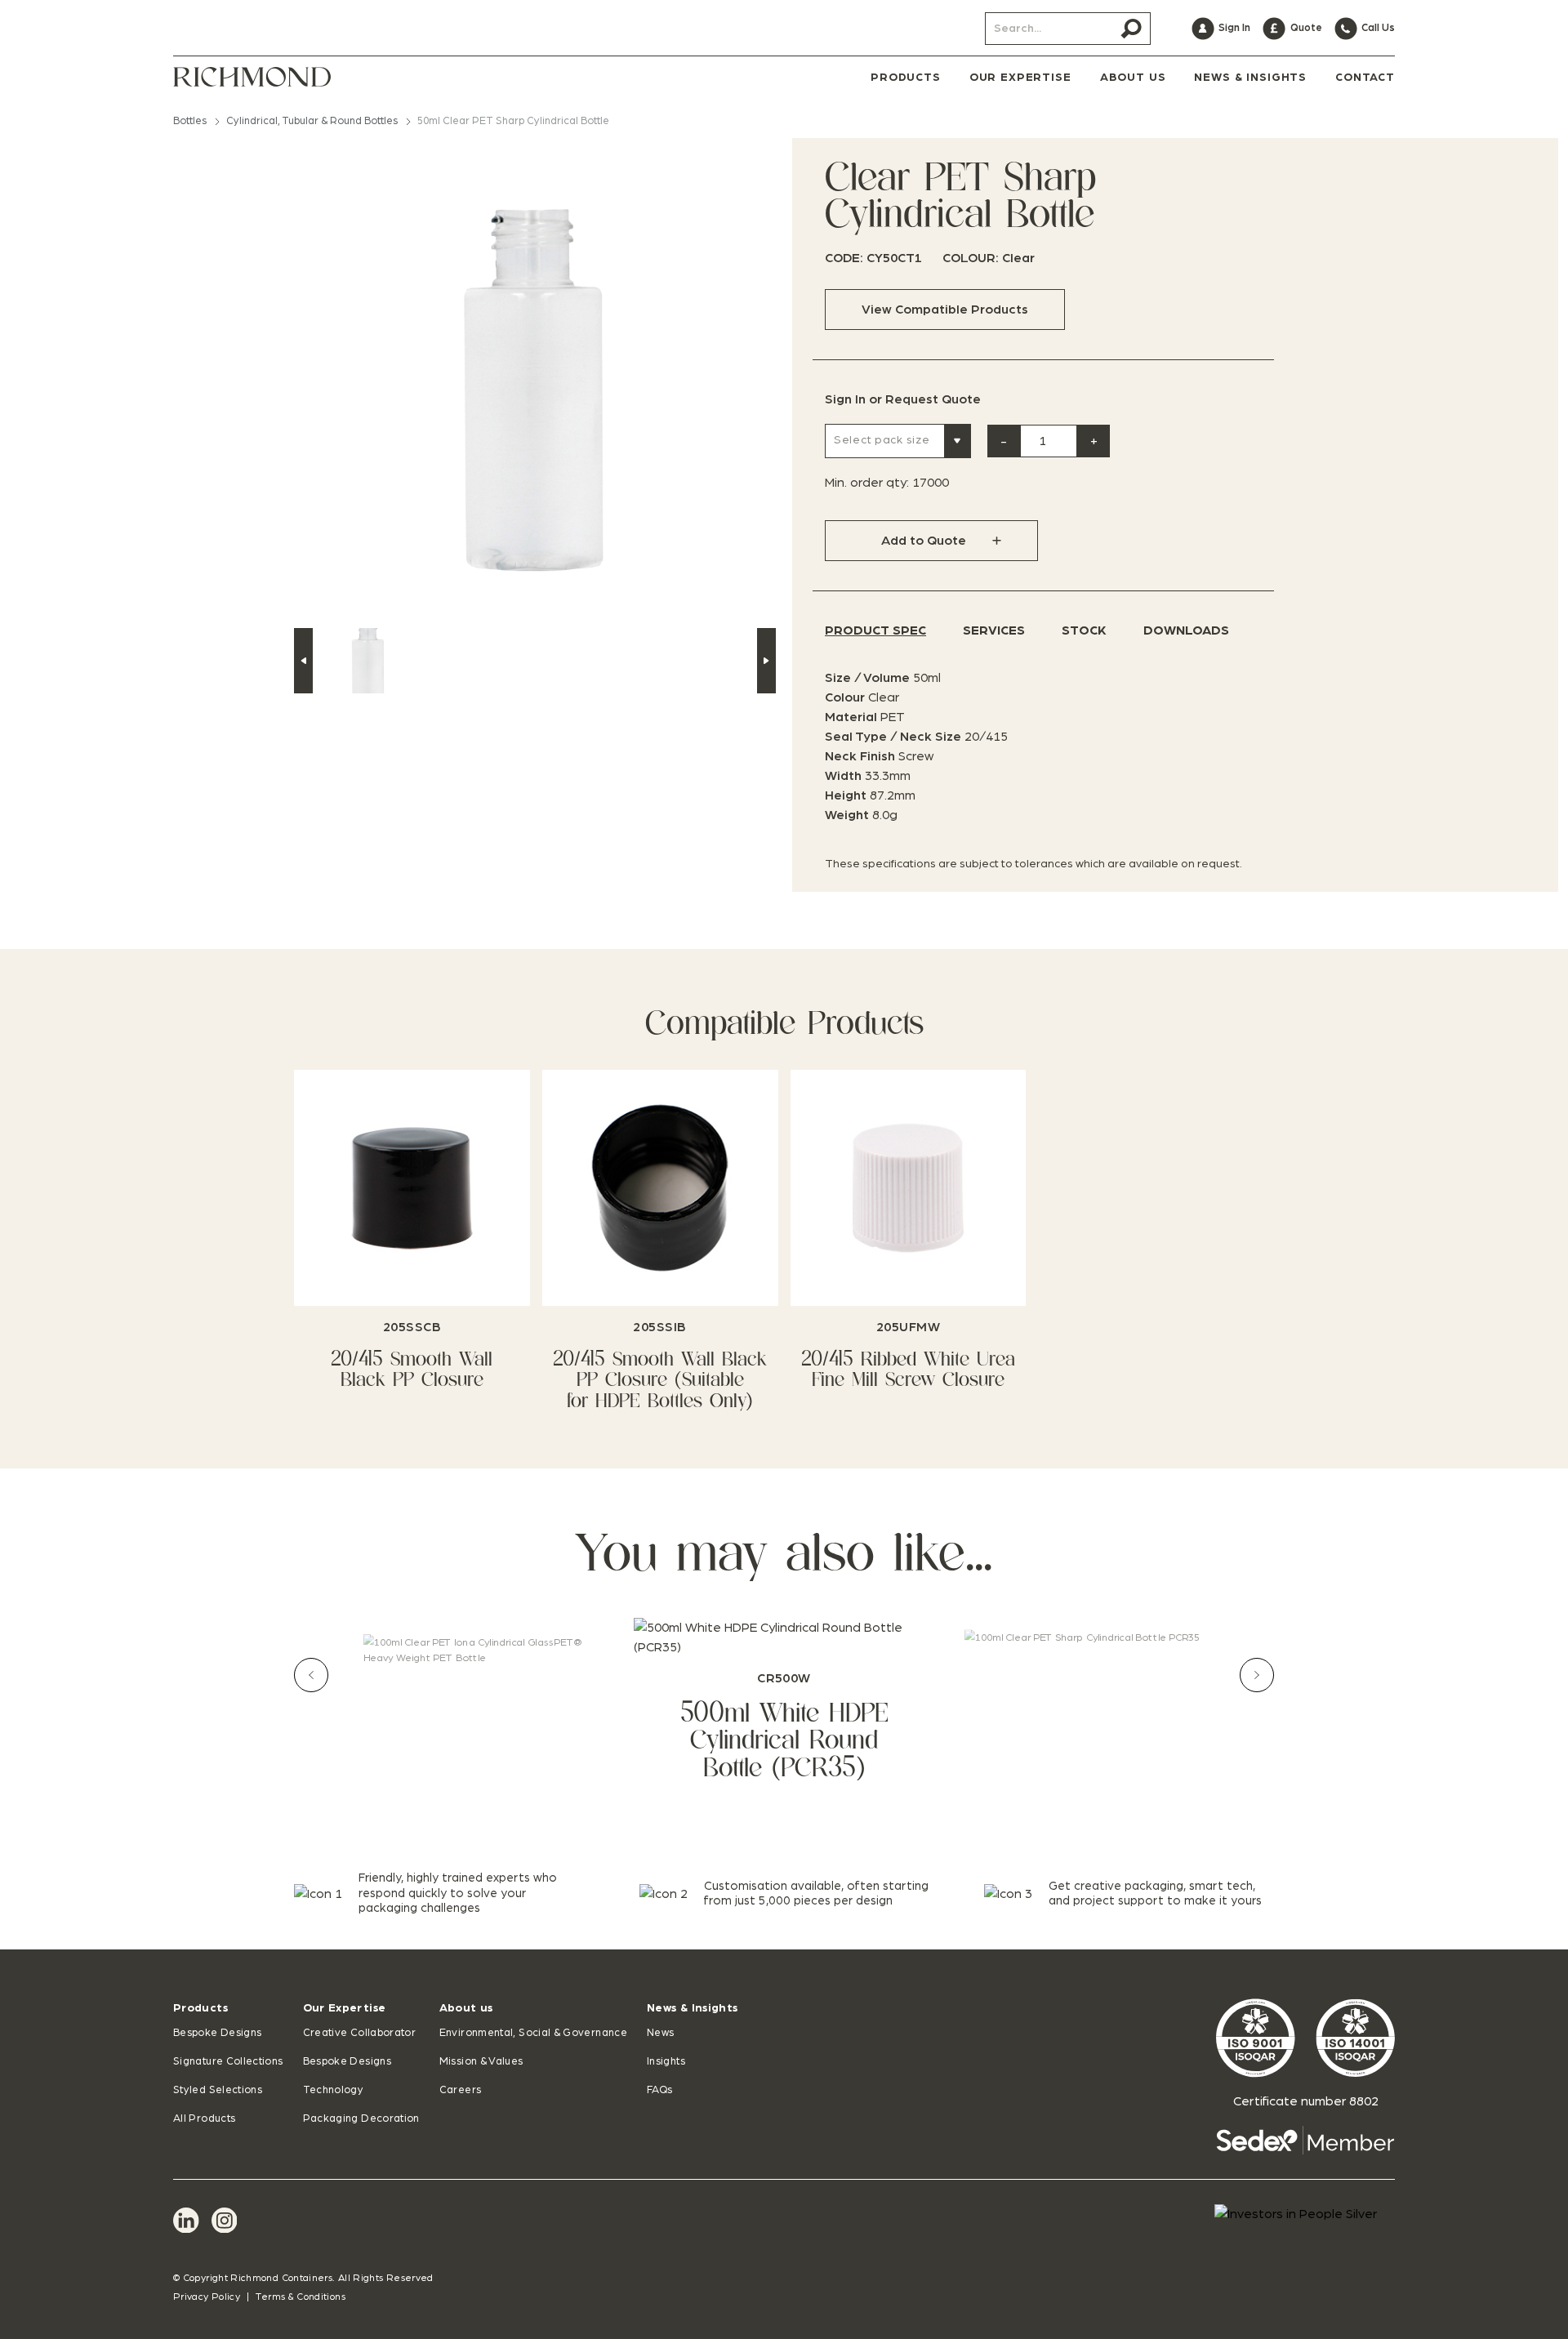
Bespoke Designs (217, 2033)
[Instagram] (225, 2221)
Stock (1084, 630)
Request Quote (933, 399)
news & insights (1250, 78)
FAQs (659, 2090)
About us (466, 2008)
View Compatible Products (945, 310)
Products (200, 2008)
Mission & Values (481, 2062)
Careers (461, 2090)
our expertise (1020, 78)
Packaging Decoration (361, 2119)
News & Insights (692, 2008)
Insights (666, 2062)
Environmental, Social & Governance (533, 2033)
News (660, 2033)
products (906, 78)
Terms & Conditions (300, 2297)
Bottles (190, 121)
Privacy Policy (207, 2297)
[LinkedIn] (186, 2221)
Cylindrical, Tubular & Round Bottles (312, 121)
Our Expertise (345, 2008)
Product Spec (875, 630)
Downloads (1186, 630)
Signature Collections (228, 2062)
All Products (204, 2119)
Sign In (845, 399)
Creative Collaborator (360, 2033)
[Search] (1131, 29)
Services (994, 630)
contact (1365, 78)
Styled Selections (218, 2090)
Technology (334, 2090)
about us (1133, 78)
